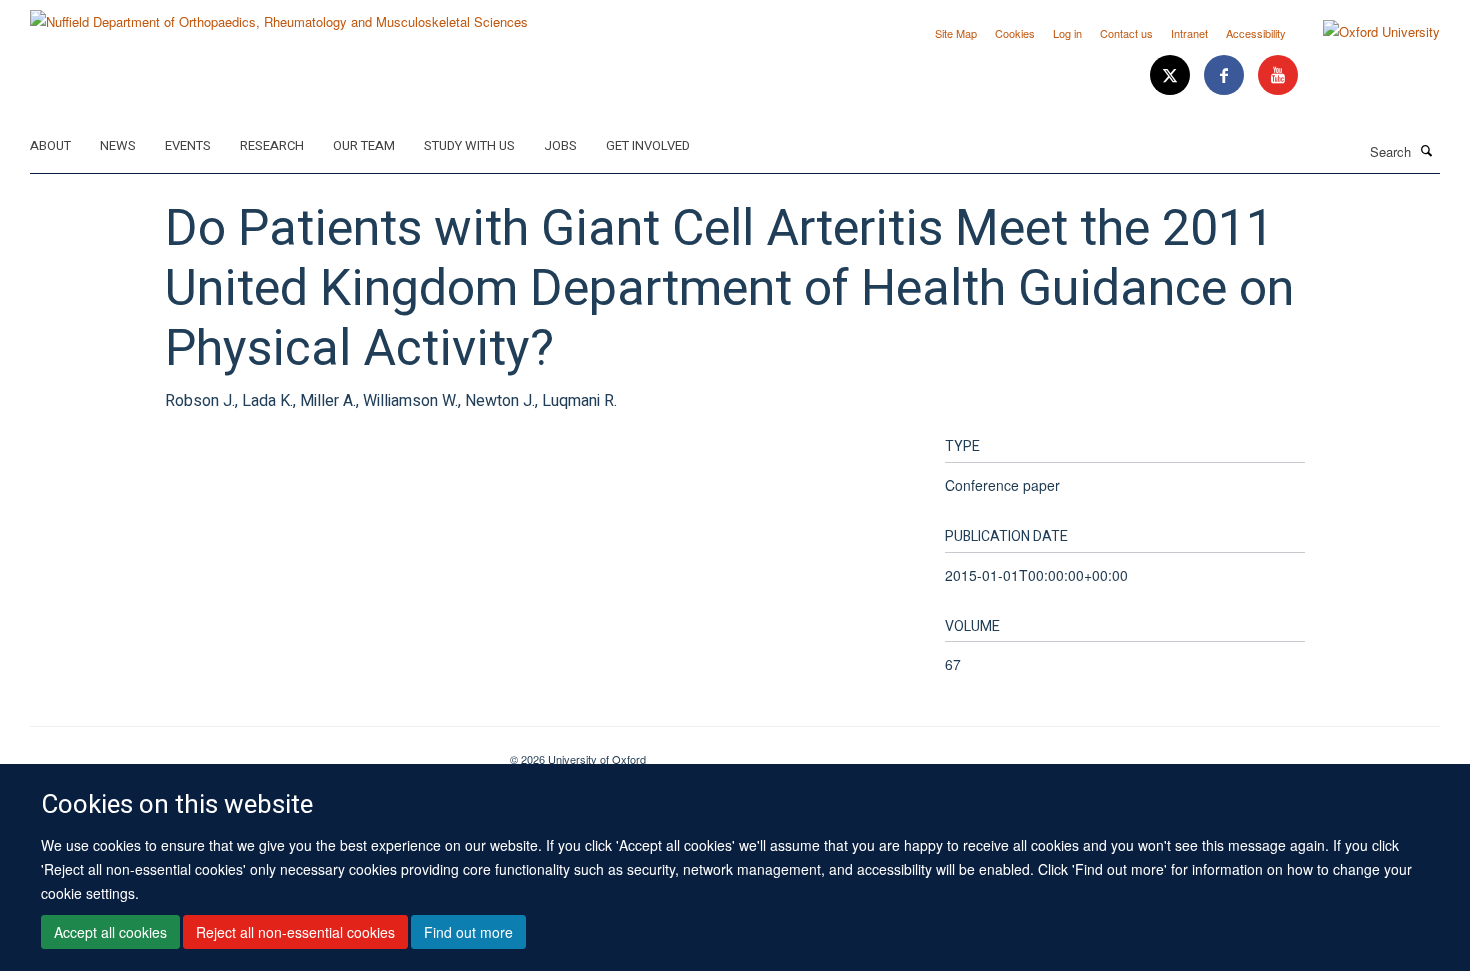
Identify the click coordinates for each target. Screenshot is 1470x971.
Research (272, 145)
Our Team (364, 145)
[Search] (1427, 150)
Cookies (1015, 33)
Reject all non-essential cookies (295, 932)
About (50, 145)
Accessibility (1256, 33)
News (118, 145)
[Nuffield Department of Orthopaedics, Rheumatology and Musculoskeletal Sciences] (279, 14)
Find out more (468, 932)
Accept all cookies (110, 932)
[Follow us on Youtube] (1278, 75)
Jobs (560, 145)
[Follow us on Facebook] (1226, 75)
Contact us (1126, 33)
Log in (1067, 33)
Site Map (956, 33)
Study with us (469, 145)
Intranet (1189, 33)
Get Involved (648, 145)
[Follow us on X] (1172, 75)
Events (188, 145)
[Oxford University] (1366, 32)
